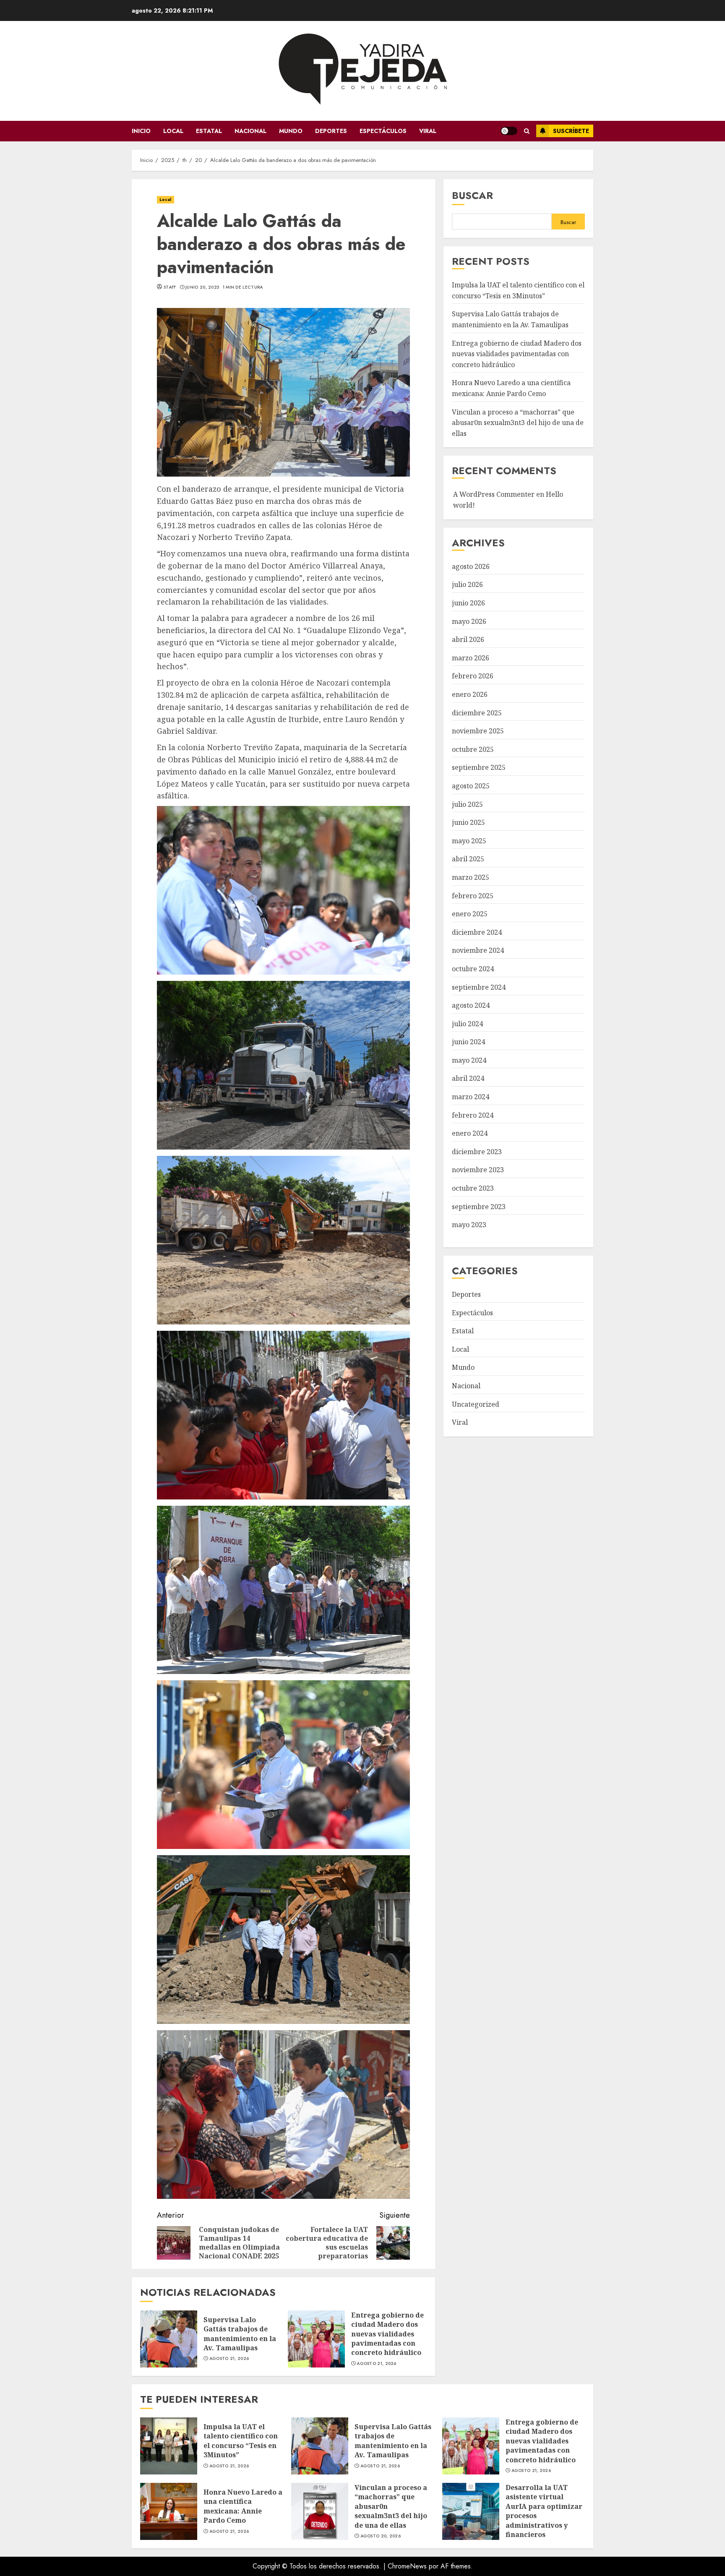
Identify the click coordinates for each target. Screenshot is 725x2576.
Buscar (472, 195)
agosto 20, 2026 (381, 2536)
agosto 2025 (471, 786)
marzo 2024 (471, 1097)
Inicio (141, 131)
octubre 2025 (473, 750)
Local (173, 131)
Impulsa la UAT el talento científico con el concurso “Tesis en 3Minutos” (169, 2446)
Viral (428, 131)
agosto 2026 (471, 567)
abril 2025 (468, 859)
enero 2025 (470, 914)
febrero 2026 (473, 676)
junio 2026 (468, 603)
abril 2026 (468, 640)
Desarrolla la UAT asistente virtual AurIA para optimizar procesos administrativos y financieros (471, 2511)
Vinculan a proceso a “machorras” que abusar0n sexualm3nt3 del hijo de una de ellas (518, 423)
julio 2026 (467, 585)
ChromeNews (407, 2566)
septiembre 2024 (479, 987)
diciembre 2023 (477, 1152)
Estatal (209, 131)
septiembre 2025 (479, 768)
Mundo (291, 131)
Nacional (250, 131)
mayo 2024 (469, 1061)
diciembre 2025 (477, 713)
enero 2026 (470, 695)
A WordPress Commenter (494, 495)
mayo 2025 (469, 841)
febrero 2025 (473, 896)
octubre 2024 (473, 969)
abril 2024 (468, 1079)
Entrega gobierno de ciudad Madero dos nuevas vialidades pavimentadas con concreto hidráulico (316, 2339)
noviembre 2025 (478, 731)
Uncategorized (476, 1404)
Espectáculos (383, 131)
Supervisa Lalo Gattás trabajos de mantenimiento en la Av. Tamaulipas (169, 2339)
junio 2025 (468, 823)
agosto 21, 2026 (229, 2359)
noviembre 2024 (478, 951)
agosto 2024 (471, 1006)
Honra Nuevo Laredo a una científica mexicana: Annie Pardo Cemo (169, 2511)
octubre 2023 (473, 1189)
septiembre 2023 (479, 1207)
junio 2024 (468, 1042)
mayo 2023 (469, 1225)
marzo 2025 (471, 878)
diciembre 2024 (477, 933)
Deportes (331, 131)
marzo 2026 (471, 658)
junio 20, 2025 (202, 287)
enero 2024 (470, 1134)
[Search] (527, 131)
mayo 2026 (469, 621)
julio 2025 (467, 804)
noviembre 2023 (478, 1170)
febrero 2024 (473, 1115)
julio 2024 (467, 1024)
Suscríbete (571, 131)
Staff (170, 287)
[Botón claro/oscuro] (509, 131)
